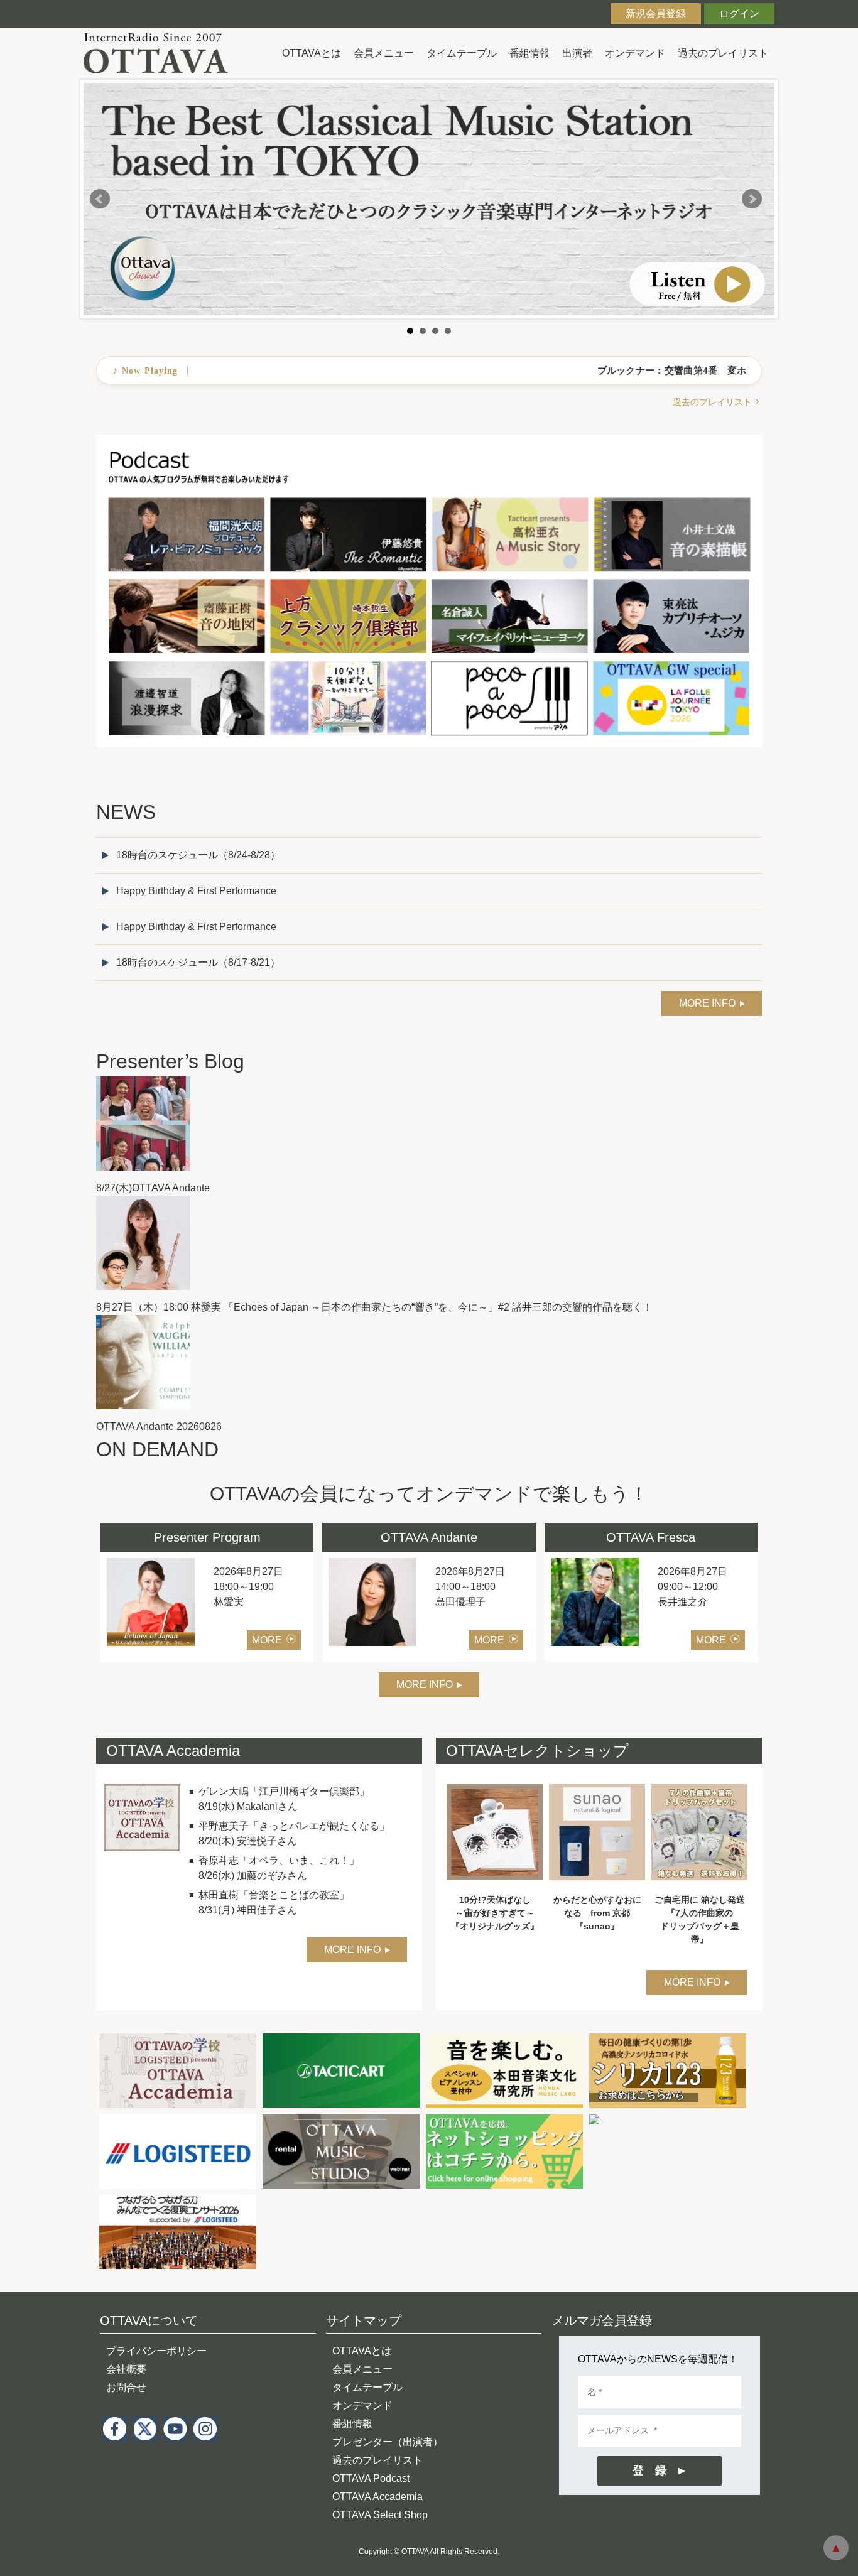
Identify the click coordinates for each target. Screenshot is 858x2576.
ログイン (739, 14)
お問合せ (126, 2387)
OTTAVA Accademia (377, 2497)
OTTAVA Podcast (371, 2478)
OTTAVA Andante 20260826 (159, 1426)
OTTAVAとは (312, 53)
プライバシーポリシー (156, 2351)
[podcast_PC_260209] (429, 442)
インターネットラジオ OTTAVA (160, 53)
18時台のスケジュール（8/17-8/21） (198, 962)
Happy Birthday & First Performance (196, 891)
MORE (267, 1640)
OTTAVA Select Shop (380, 2515)
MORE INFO (707, 1003)
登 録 (649, 2470)
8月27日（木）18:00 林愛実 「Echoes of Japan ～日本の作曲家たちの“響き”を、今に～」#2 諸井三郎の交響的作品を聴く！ (374, 1307)
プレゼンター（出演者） (388, 2442)
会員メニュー (384, 53)
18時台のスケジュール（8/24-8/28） (198, 855)
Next (752, 199)
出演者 (577, 53)
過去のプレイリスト (723, 53)
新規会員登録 (656, 14)
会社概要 (126, 2369)
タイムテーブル (462, 53)
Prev (100, 199)
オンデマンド (635, 53)
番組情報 (529, 53)
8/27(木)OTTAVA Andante (153, 1188)
